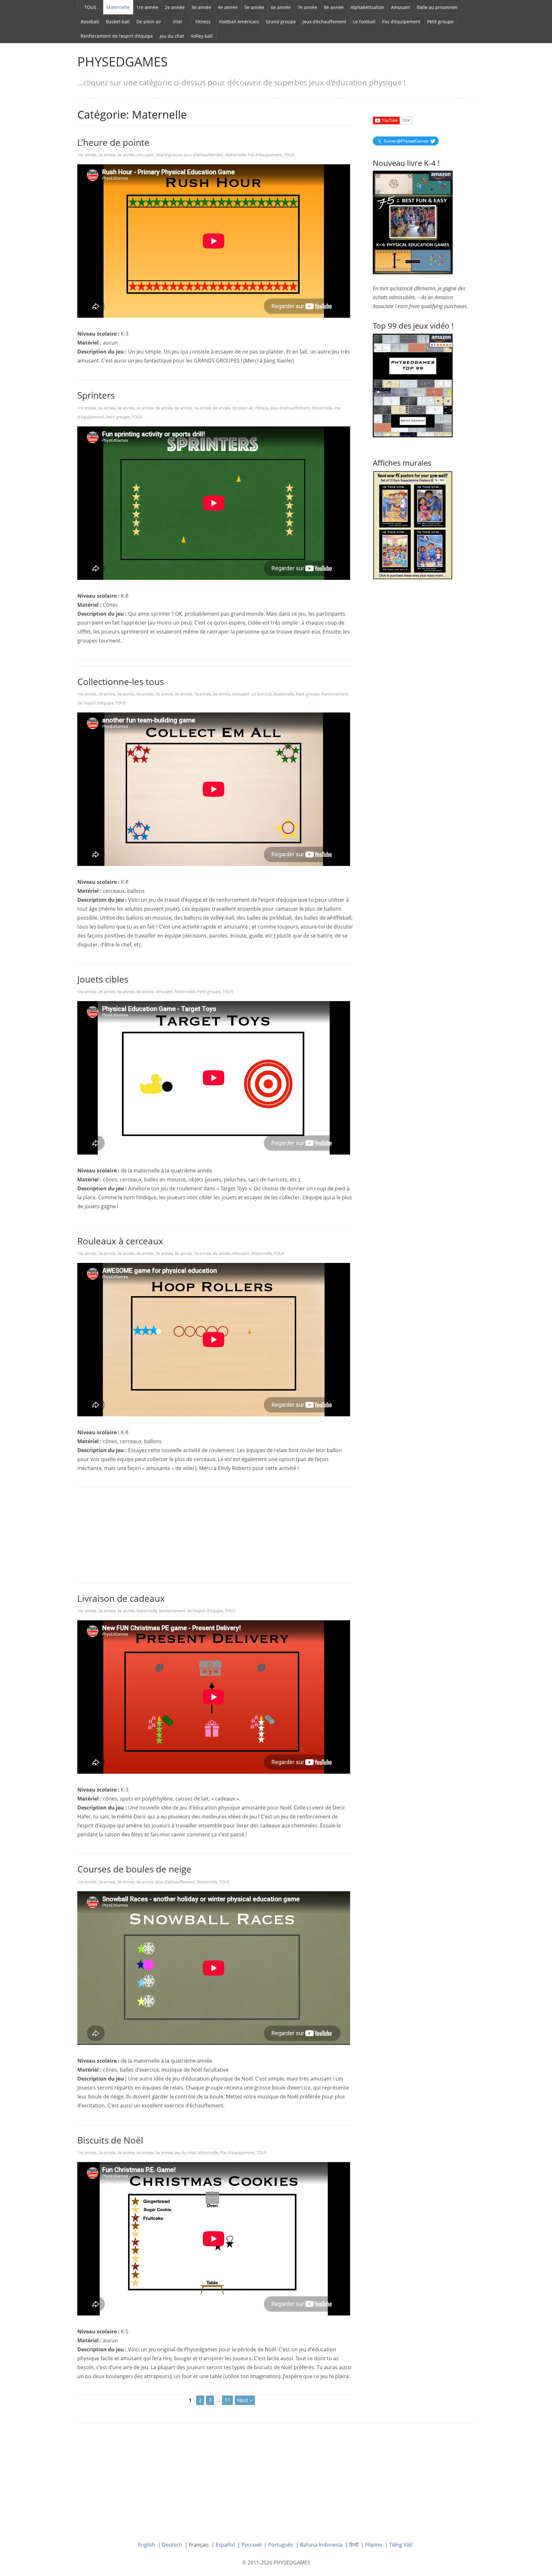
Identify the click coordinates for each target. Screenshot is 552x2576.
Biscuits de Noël (110, 2140)
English (147, 2545)
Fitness (203, 22)
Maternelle (118, 7)
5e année (254, 7)
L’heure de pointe (113, 142)
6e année (281, 7)
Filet (178, 22)
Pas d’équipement (401, 22)
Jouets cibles (103, 979)
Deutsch (172, 2545)
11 (227, 2400)
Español (225, 2545)
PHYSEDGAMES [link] (123, 62)
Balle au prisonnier (437, 7)
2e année (175, 7)
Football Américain (239, 22)
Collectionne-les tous (121, 681)
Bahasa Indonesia (321, 2545)
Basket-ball (118, 22)
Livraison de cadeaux (121, 1598)
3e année (201, 7)
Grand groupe (281, 22)
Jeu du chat (172, 36)
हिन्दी (354, 2545)
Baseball (90, 22)
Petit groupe (440, 22)
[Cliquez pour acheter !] (413, 385)
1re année (147, 7)
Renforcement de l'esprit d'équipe (191, 1611)
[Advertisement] (215, 1536)
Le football (364, 22)
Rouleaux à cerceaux (120, 1241)
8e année (334, 7)
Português (281, 2545)
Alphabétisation (367, 7)
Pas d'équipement (265, 155)
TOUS (90, 7)
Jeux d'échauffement (204, 155)
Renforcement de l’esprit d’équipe (117, 36)
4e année (228, 7)
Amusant (401, 7)
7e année (307, 7)
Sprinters (96, 395)
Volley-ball (202, 36)
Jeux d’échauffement (324, 22)
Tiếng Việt (401, 2545)
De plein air (149, 22)
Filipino (374, 2545)
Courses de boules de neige (134, 1869)
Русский (251, 2545)
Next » (245, 2400)
